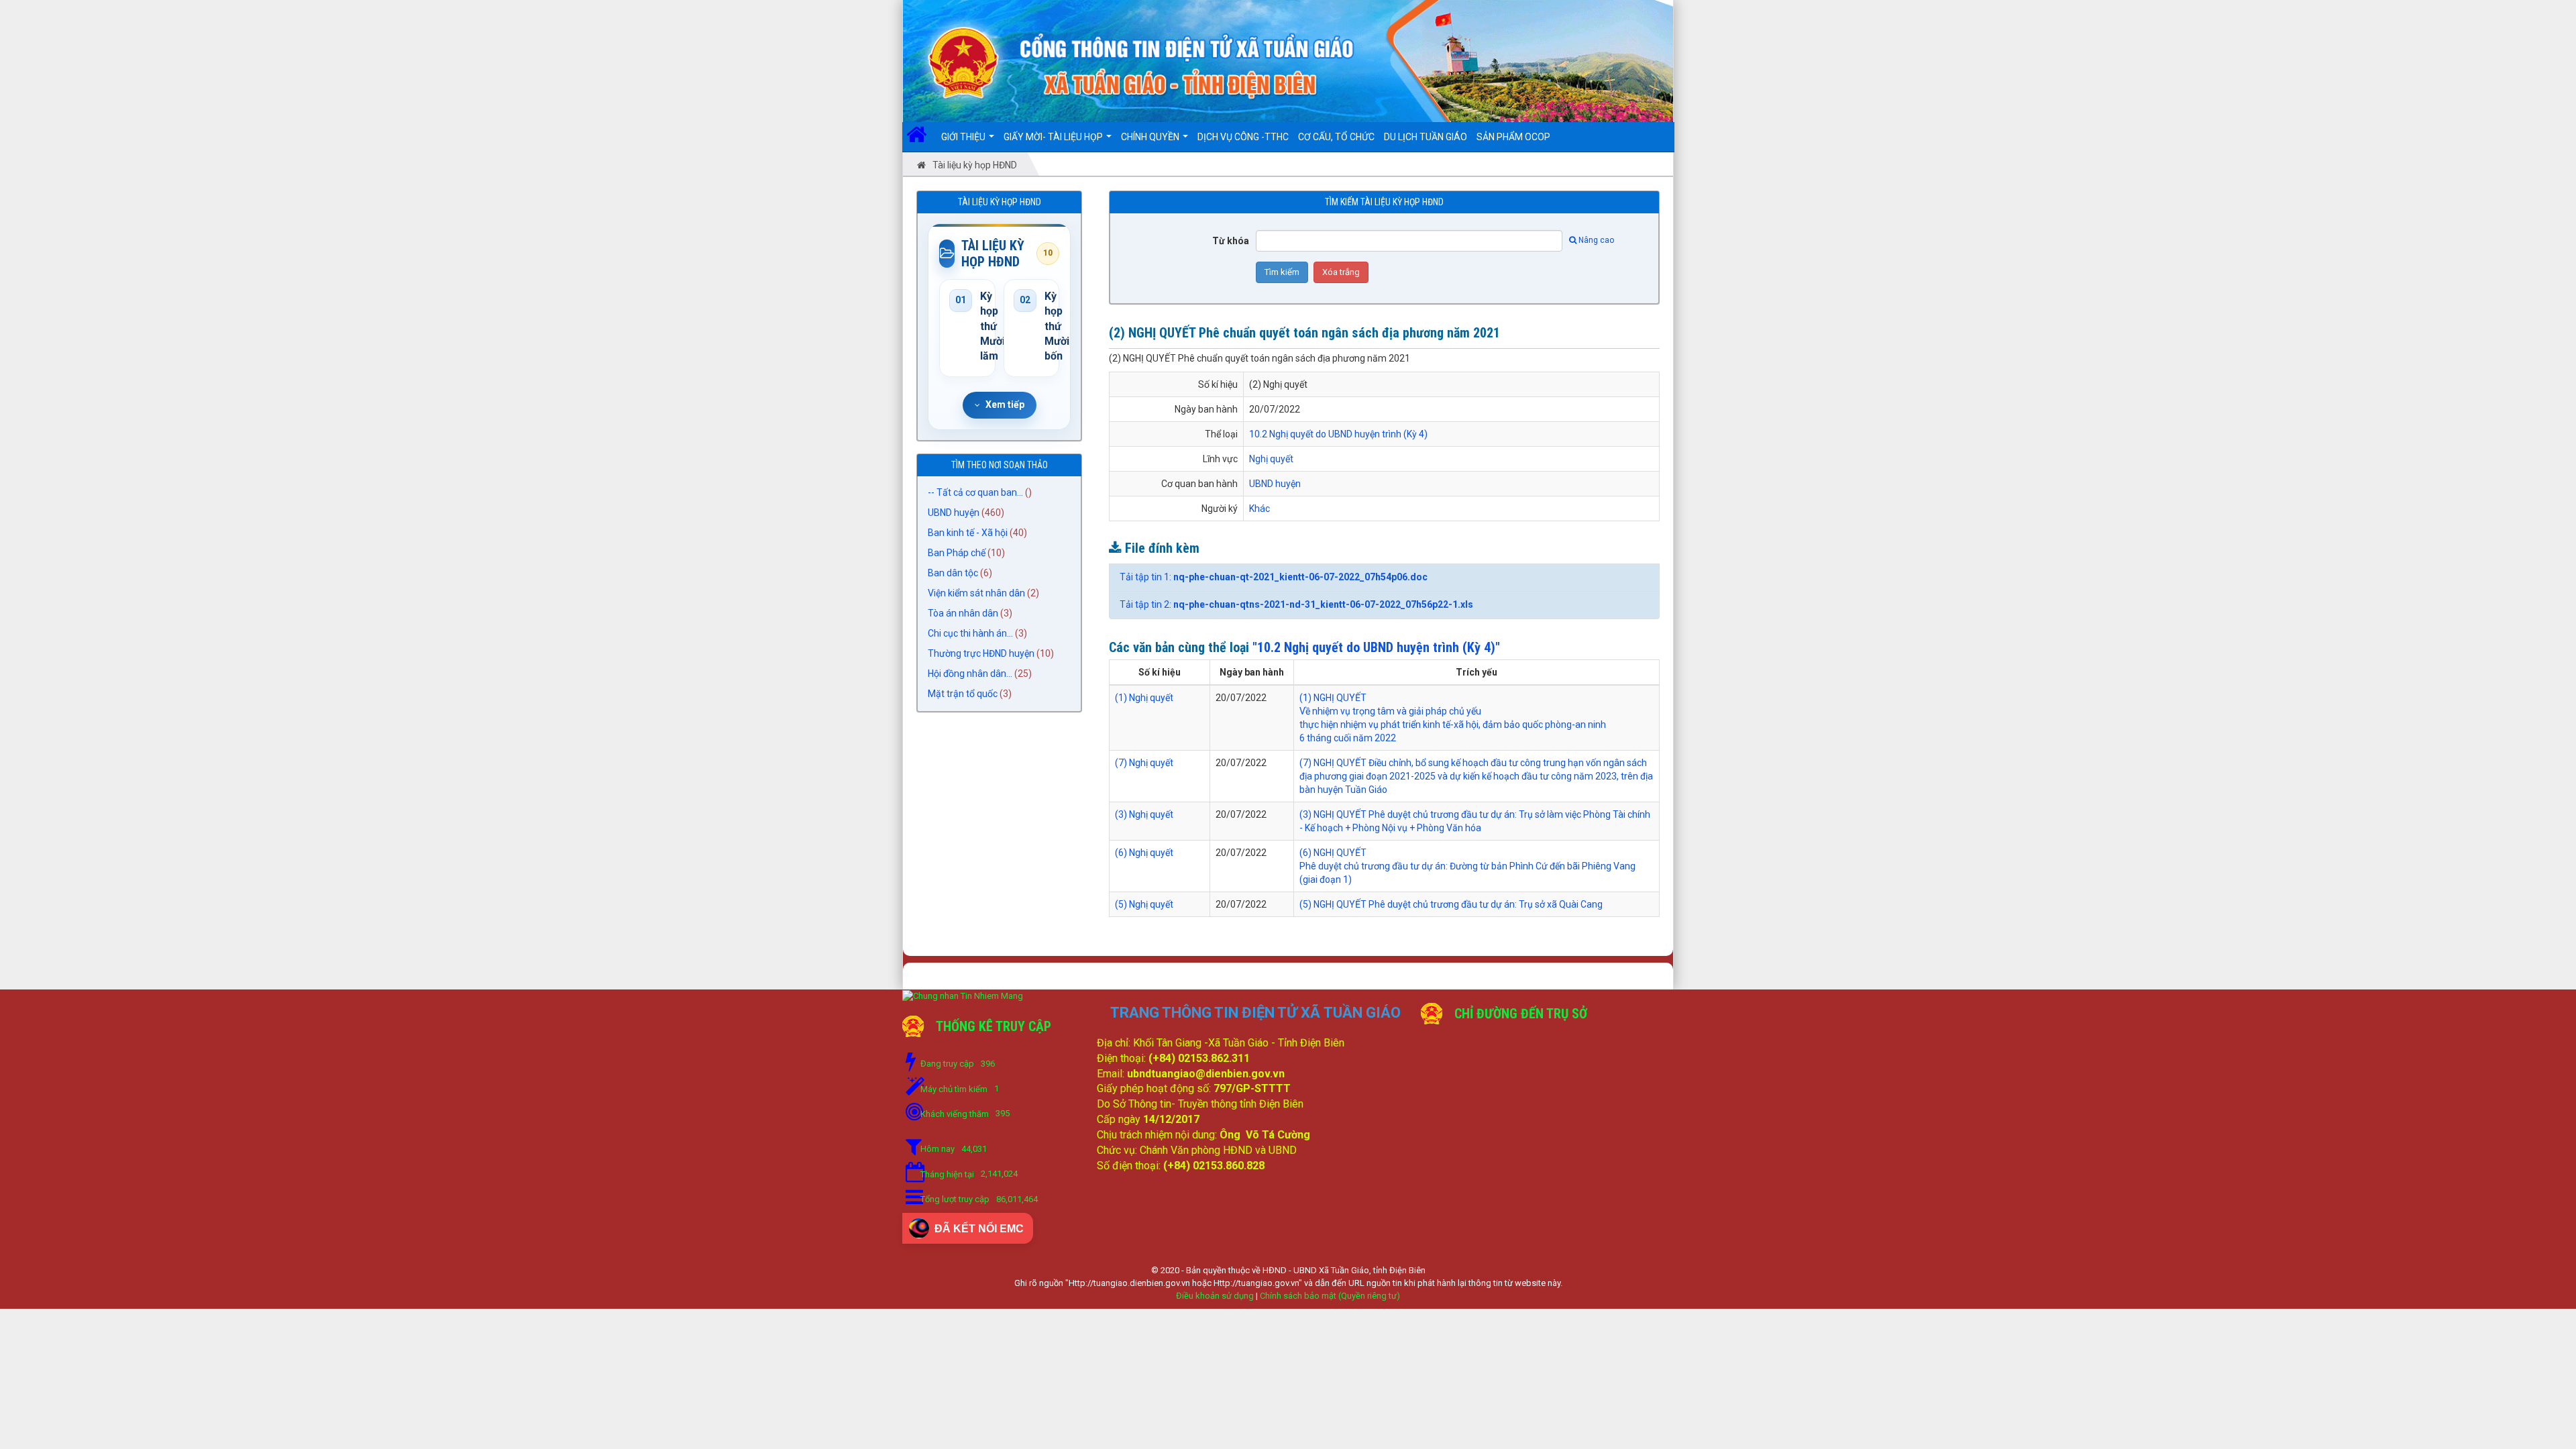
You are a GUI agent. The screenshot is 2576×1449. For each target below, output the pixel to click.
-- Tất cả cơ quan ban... (975, 492)
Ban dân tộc (953, 573)
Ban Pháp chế (957, 553)
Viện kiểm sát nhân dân (976, 593)
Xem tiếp (1005, 405)
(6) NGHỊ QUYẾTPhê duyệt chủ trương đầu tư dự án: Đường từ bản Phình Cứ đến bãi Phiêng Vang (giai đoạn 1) (1467, 866)
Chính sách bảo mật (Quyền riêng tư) (1330, 1296)
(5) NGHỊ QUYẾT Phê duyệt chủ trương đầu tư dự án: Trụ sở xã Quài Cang (1451, 904)
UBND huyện (954, 513)
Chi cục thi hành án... (970, 633)
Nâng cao (1596, 240)
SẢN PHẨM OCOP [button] (1513, 137)
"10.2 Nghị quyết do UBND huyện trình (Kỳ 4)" (1376, 647)
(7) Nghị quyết (1144, 763)
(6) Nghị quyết (1144, 853)
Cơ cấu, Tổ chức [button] (1336, 137)
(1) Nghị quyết (1144, 698)
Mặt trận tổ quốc (963, 694)
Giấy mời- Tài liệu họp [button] (1054, 137)
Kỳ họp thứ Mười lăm (983, 326)
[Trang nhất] (921, 137)
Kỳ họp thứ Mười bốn (1047, 326)
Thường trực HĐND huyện (981, 653)
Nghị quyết (1271, 459)
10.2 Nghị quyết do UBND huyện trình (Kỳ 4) (1338, 434)
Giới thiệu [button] (964, 137)
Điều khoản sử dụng (1215, 1296)
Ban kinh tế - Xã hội (968, 533)
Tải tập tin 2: (1296, 604)
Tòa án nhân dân (963, 613)
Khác (1259, 508)
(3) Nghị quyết (1144, 814)
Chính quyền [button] (1151, 137)
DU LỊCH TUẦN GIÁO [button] (1426, 137)
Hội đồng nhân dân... (970, 674)
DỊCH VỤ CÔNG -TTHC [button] (1243, 137)
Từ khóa (1231, 241)
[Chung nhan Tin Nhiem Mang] (963, 995)
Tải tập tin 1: (1274, 577)
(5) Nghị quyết (1144, 904)
